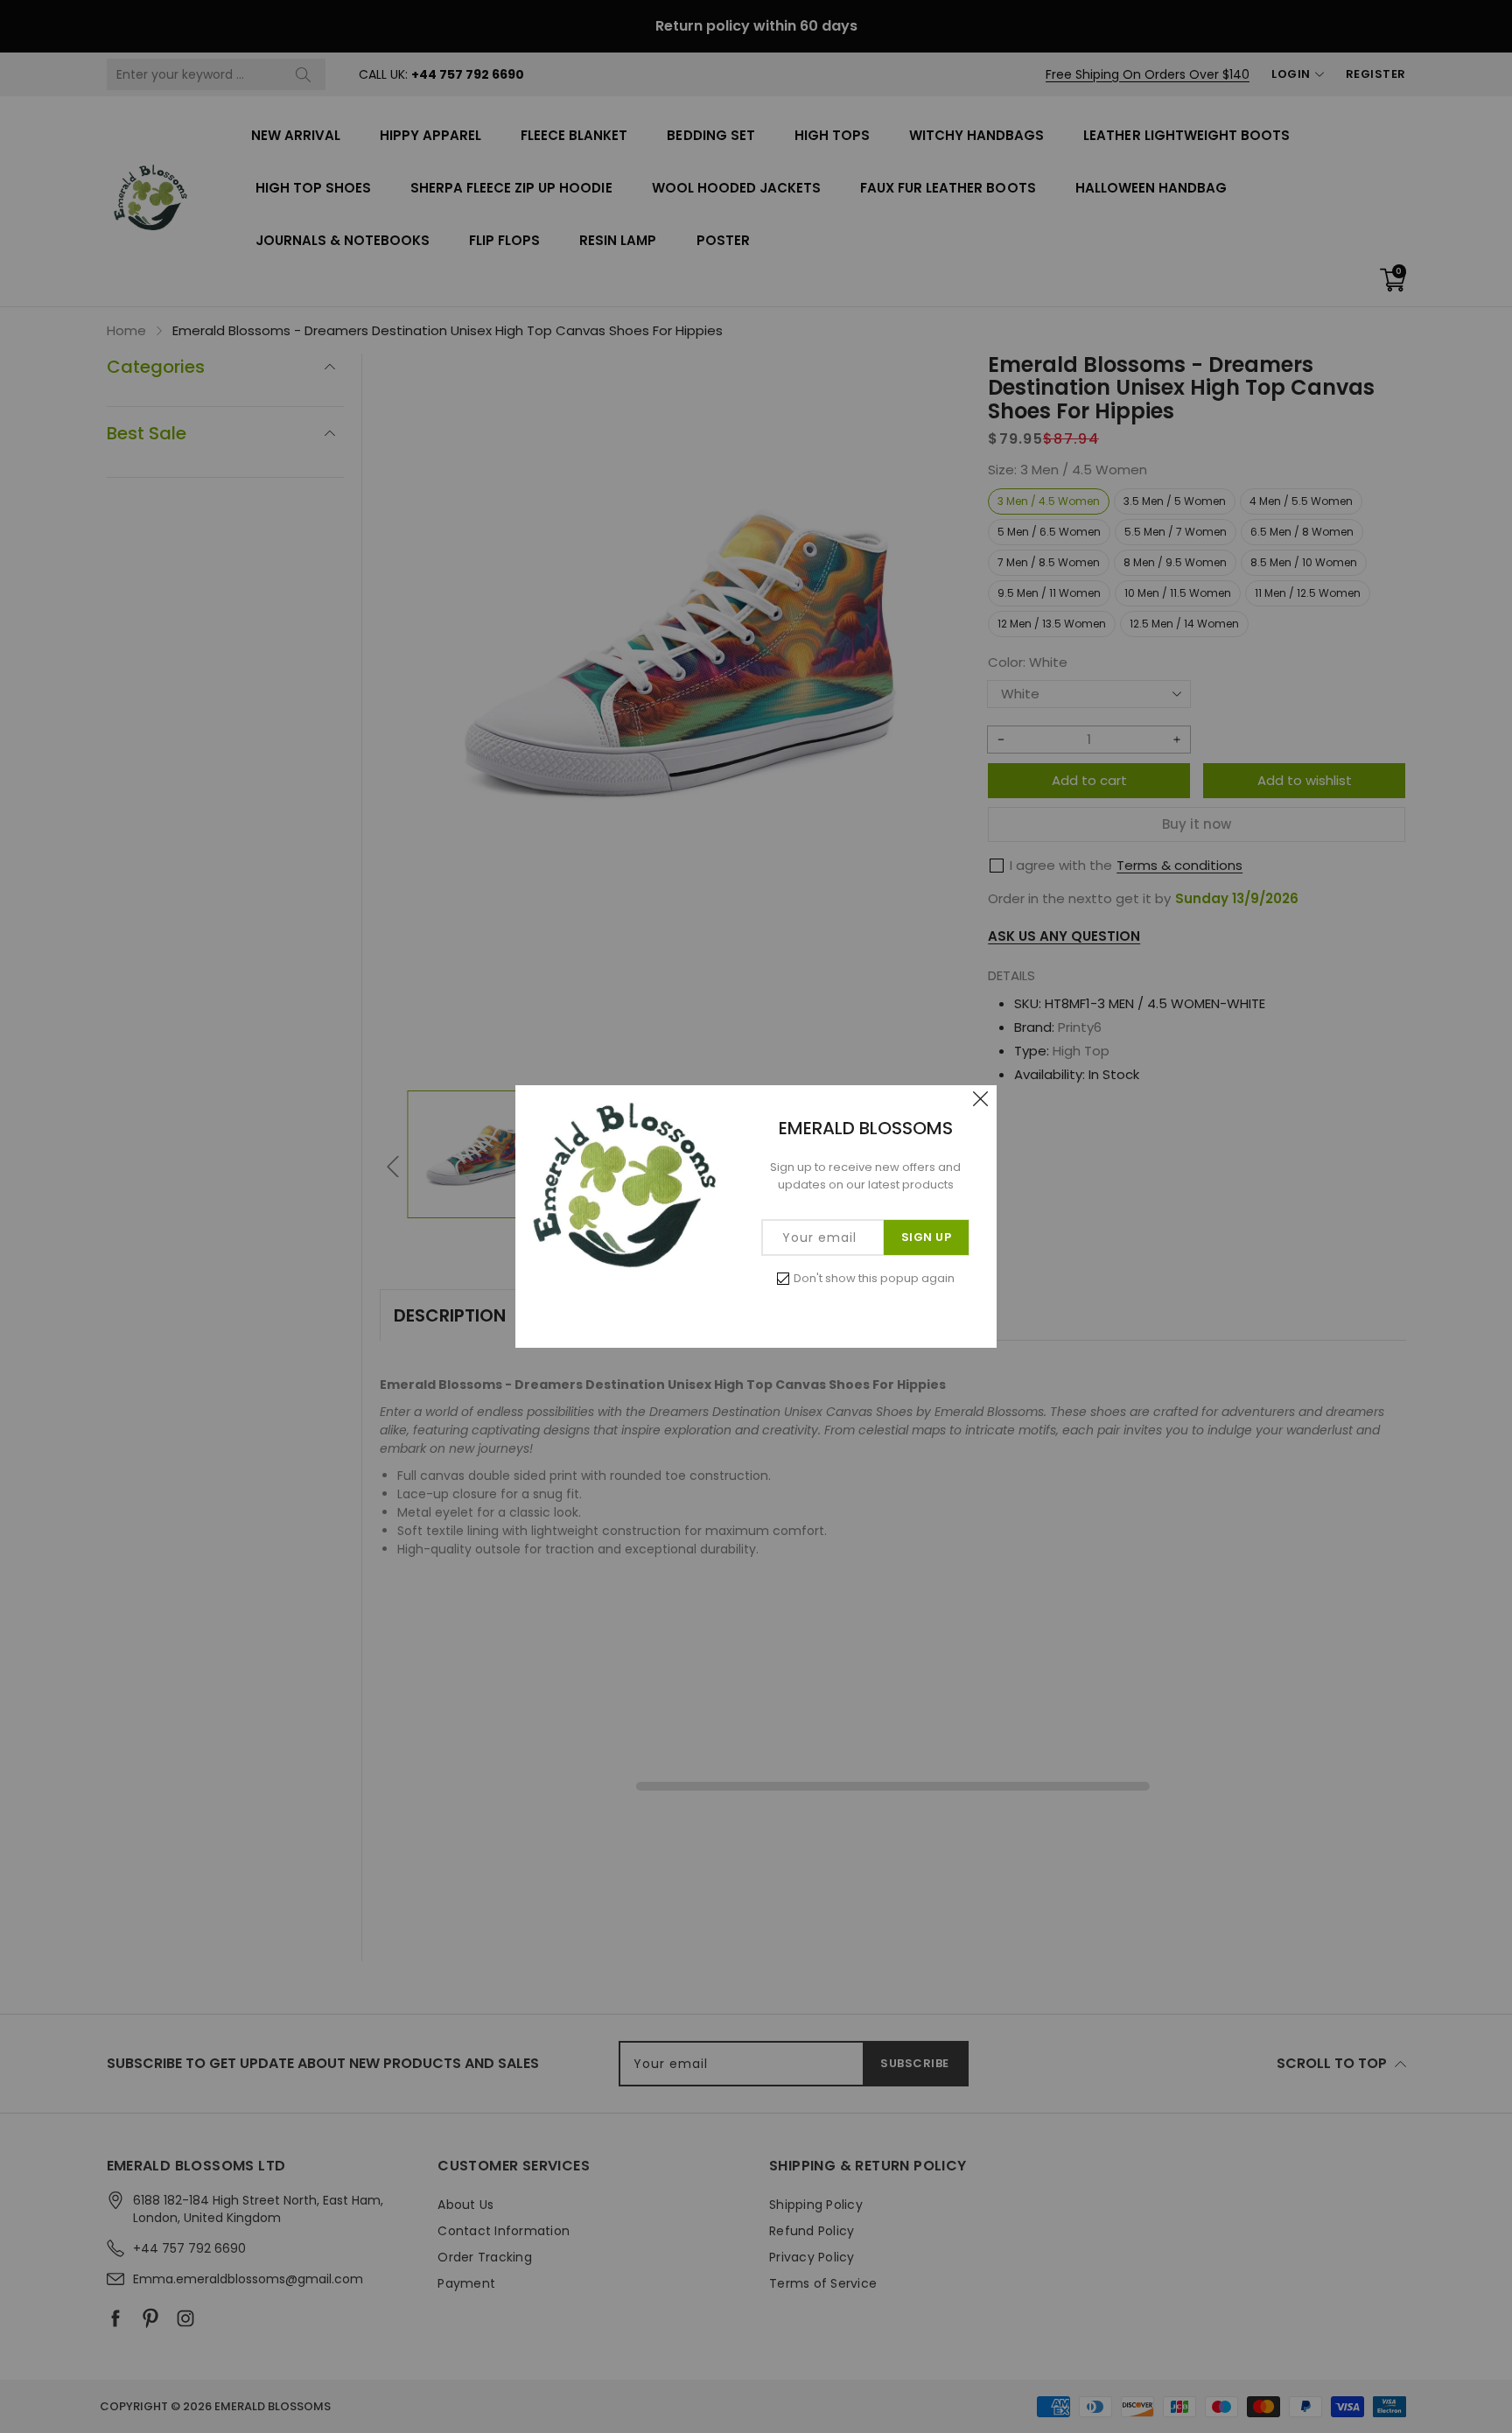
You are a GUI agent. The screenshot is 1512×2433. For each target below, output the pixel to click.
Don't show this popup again (874, 1278)
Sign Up (927, 1237)
